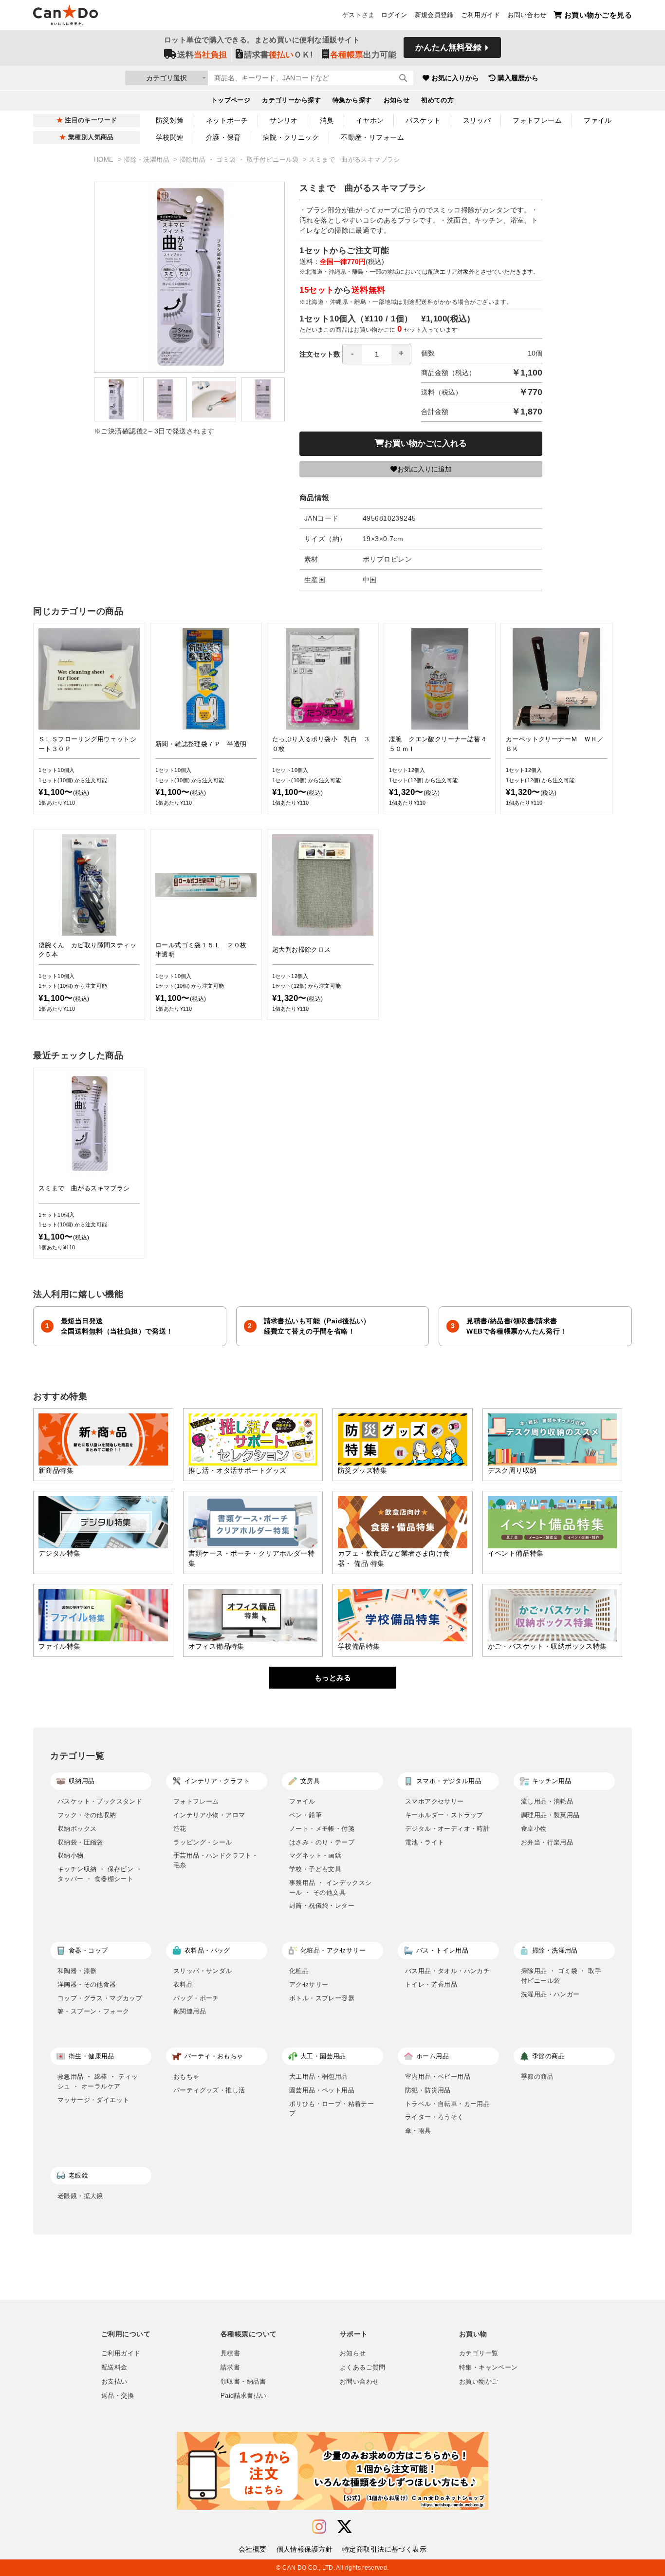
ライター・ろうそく (434, 2117)
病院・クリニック (291, 137)
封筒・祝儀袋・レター (322, 1906)
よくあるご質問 (363, 2368)
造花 (180, 1829)
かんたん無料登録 (448, 47)
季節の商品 (537, 2077)
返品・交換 (118, 2396)
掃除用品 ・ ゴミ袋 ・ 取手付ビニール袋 (240, 160)
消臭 (327, 120)
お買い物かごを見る (598, 15)
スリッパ (477, 120)
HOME (105, 160)
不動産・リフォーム (372, 137)
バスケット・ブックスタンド (100, 1801)
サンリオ (284, 120)
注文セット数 (320, 354)
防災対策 (170, 120)
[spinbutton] (377, 354)
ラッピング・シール (203, 1842)
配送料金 (114, 2368)
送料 (202, 55)
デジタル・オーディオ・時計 (447, 1829)
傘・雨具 (418, 2131)
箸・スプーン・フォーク (93, 2011)
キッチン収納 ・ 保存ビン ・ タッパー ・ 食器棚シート (100, 1874)
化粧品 (299, 1971)
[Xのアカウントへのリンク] (345, 2527)
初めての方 (437, 100)
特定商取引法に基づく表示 (384, 2549)
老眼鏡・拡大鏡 (80, 2196)
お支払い (114, 2382)
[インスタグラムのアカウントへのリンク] (319, 2527)
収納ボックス (77, 1829)
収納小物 (71, 1855)
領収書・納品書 (243, 2382)
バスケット (423, 120)
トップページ (231, 100)
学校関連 (170, 137)
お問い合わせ (527, 15)
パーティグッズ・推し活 (209, 2090)
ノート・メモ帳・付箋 (322, 1829)
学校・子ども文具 (315, 1869)
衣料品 (183, 1984)
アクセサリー (309, 1984)
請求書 (230, 2368)
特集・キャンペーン (488, 2368)
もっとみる (333, 1678)
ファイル (598, 120)
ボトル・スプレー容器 (322, 1998)
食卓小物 (534, 1829)
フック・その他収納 (87, 1815)
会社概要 (253, 2549)
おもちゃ (186, 2077)
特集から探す (352, 100)
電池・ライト (425, 1842)
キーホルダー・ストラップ (444, 1815)
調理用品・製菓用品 (550, 1815)
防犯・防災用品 (428, 2090)
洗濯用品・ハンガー (550, 1994)
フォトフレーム (537, 120)
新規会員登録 (434, 15)
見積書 (230, 2353)
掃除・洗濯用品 (148, 160)
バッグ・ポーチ (196, 1998)
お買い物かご (479, 2382)
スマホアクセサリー (434, 1801)
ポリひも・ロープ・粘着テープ (332, 2109)
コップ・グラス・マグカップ (100, 1998)
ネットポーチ (227, 120)
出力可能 (363, 55)
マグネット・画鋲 (315, 1855)
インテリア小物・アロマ (209, 1815)
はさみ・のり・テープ (322, 1842)
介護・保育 (223, 137)
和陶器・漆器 (77, 1971)
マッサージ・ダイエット (93, 2100)
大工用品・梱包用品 (319, 2077)
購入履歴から (518, 78)
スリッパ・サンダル (203, 1971)
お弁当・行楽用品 (547, 1842)
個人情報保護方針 (305, 2549)
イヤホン (370, 120)
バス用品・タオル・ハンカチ (447, 1971)
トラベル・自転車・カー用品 (447, 2104)
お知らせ (397, 100)
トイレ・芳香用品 (431, 1984)
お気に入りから (455, 78)
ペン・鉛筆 (305, 1815)
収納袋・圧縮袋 (80, 1842)
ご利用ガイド (480, 15)
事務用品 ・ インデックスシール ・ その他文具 (331, 1888)
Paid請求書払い (243, 2396)
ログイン (394, 15)
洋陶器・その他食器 (87, 1984)
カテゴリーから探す (291, 100)
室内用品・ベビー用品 (438, 2077)
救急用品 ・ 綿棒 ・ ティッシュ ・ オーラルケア (98, 2081)
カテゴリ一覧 (479, 2353)
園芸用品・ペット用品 (322, 2090)
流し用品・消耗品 (547, 1801)
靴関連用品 (190, 2011)
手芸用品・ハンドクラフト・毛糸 (216, 1860)
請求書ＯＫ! (278, 55)
